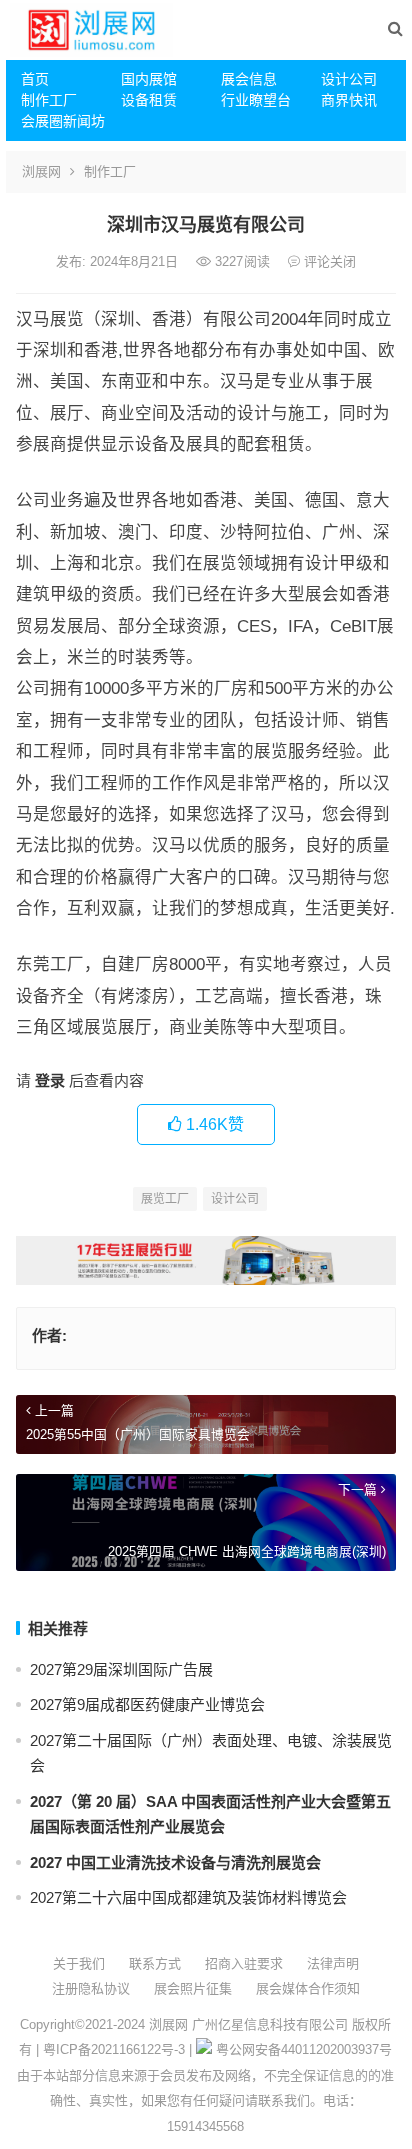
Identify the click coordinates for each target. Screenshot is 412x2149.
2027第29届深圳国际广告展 (121, 1669)
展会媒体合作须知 (308, 1988)
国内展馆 (149, 79)
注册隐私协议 (91, 1988)
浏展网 (41, 171)
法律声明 (333, 1963)
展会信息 (249, 79)
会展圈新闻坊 (63, 121)
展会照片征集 (193, 1988)
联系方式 (155, 1963)
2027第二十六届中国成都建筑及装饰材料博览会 (188, 1897)
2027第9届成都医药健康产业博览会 (147, 1704)
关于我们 (79, 1963)
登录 (50, 1080)
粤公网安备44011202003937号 (304, 2049)
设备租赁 (149, 100)
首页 (35, 79)
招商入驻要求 (244, 1963)
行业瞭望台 (256, 100)
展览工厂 (165, 1199)
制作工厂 (49, 100)
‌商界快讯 (349, 100)
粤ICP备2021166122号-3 (114, 2049)
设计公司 (349, 79)
